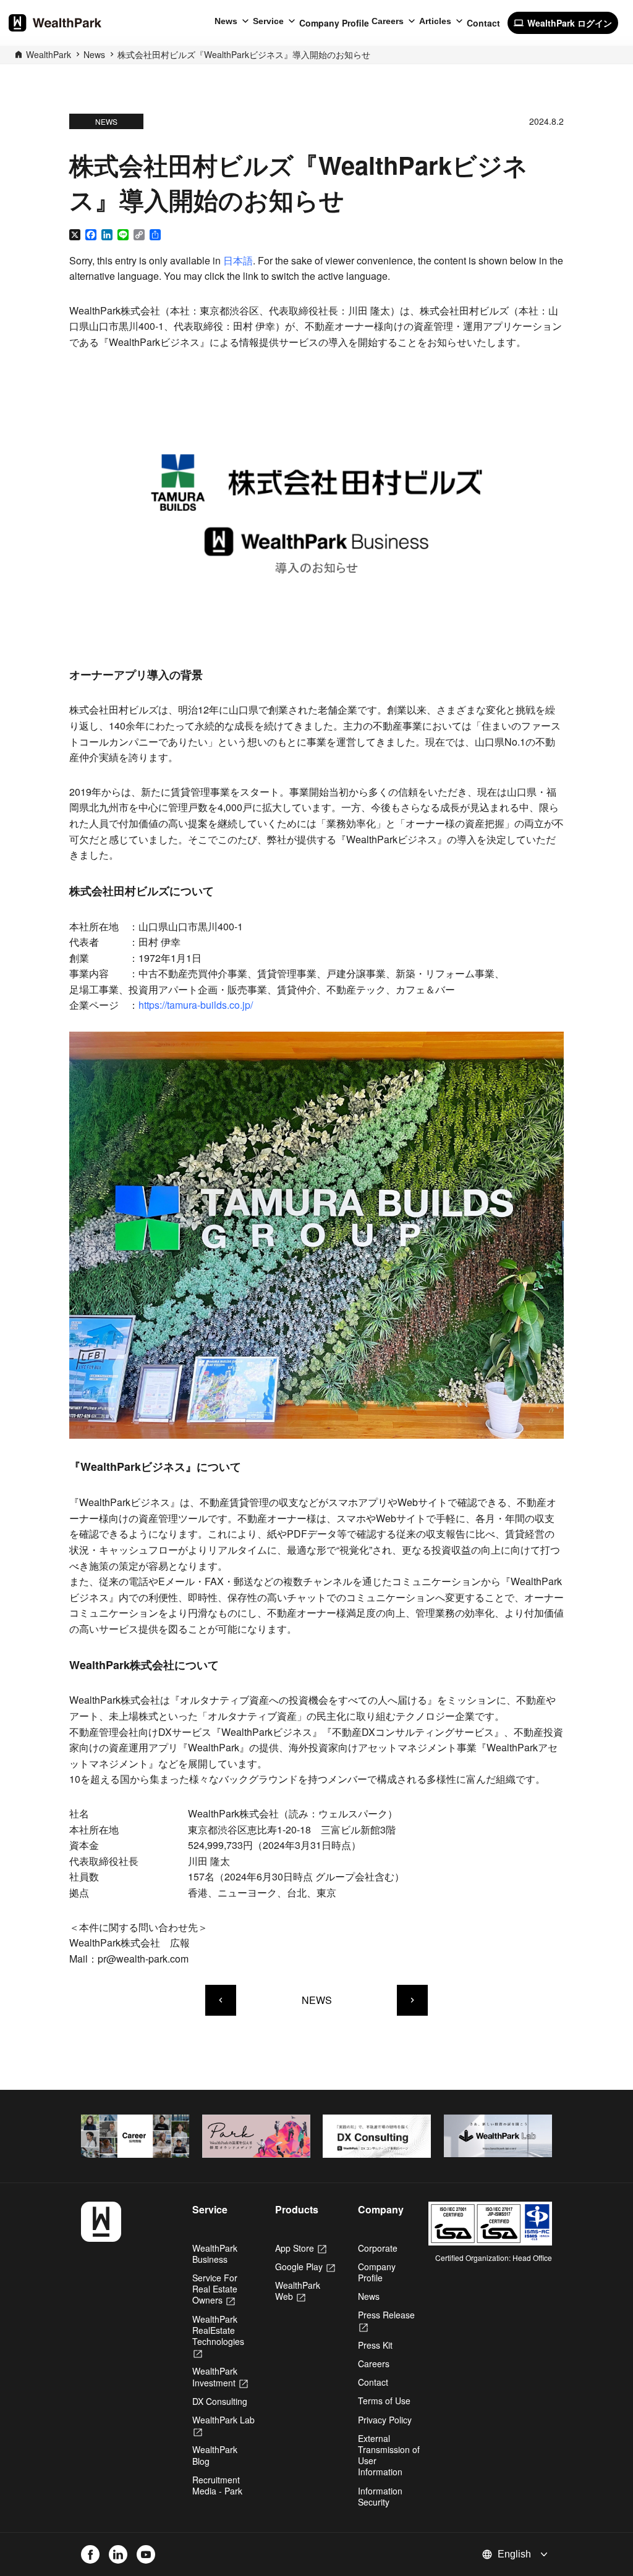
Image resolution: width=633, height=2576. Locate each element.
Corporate (378, 2248)
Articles (435, 21)
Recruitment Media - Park (217, 2485)
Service (268, 21)
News (226, 21)
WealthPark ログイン (563, 23)
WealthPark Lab (223, 2425)
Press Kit (375, 2345)
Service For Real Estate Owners (215, 2289)
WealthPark (49, 54)
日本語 (238, 260)
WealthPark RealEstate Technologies (218, 2336)
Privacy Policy (385, 2420)
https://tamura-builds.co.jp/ (196, 1005)
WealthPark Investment (220, 2376)
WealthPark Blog (215, 2455)
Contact (483, 23)
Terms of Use (384, 2401)
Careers (388, 21)
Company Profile (334, 23)
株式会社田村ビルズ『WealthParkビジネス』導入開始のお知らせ (244, 54)
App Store (301, 2248)
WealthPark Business (215, 2254)
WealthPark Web (298, 2291)
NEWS (317, 2000)
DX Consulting (220, 2401)
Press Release (386, 2320)
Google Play (305, 2267)
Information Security (380, 2496)
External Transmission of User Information (389, 2455)
